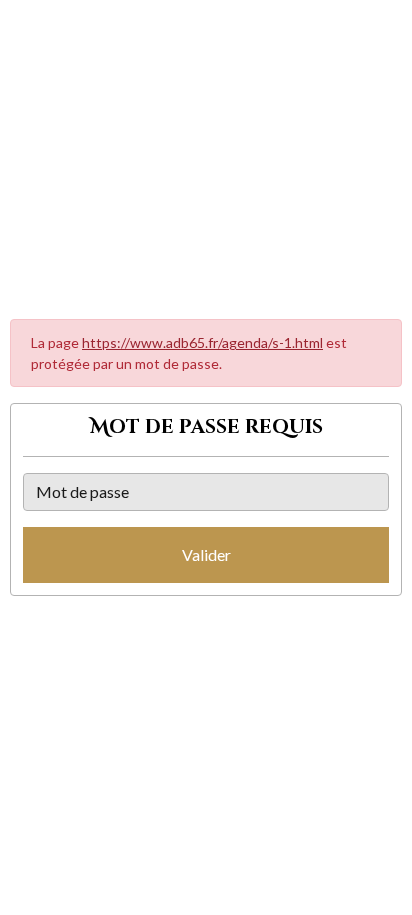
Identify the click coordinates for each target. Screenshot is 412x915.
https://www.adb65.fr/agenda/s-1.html (202, 342)
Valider (206, 554)
